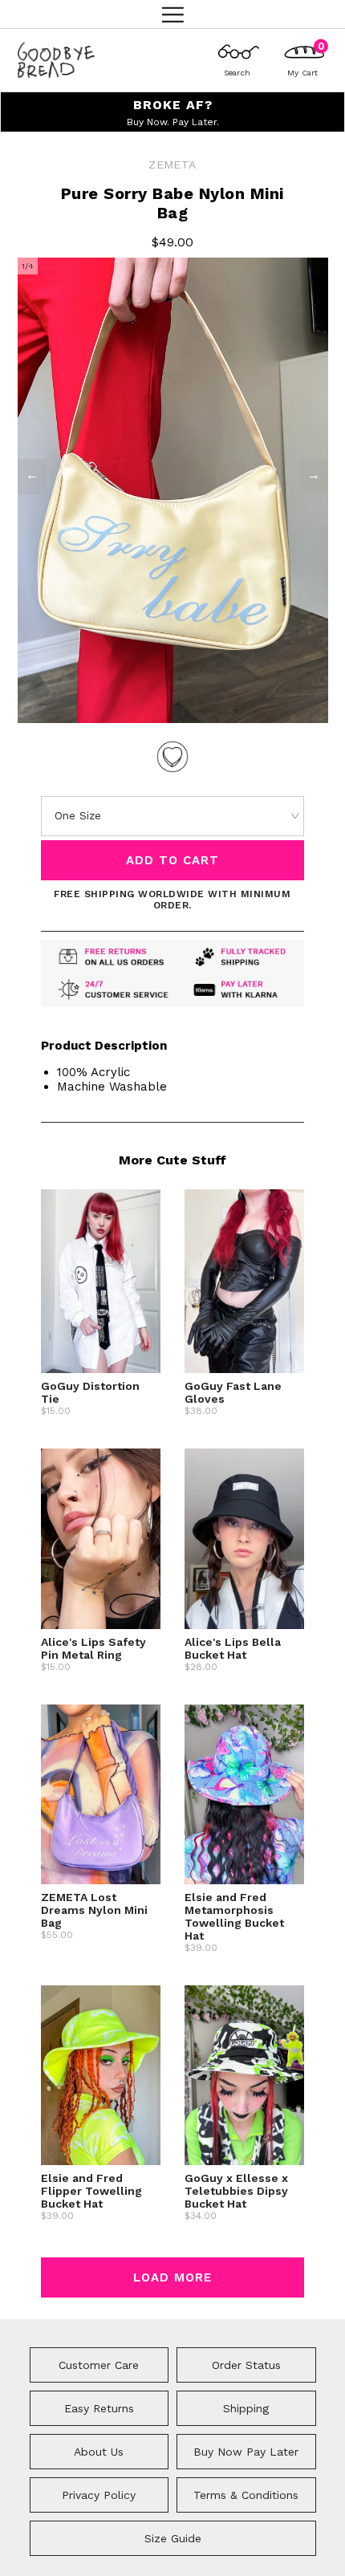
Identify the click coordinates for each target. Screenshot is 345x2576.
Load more (172, 2277)
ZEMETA (172, 165)
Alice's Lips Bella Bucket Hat (233, 1648)
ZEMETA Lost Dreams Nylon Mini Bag (94, 1910)
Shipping (246, 2408)
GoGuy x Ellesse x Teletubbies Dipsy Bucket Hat (236, 2191)
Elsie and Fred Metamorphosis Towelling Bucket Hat (234, 1916)
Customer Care (99, 2365)
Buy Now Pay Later (246, 2452)
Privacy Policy (99, 2495)
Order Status (246, 2365)
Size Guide (173, 2538)
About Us (99, 2452)
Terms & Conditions (246, 2495)
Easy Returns (99, 2408)
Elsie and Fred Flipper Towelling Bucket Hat (91, 2191)
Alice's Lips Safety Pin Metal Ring (93, 1648)
